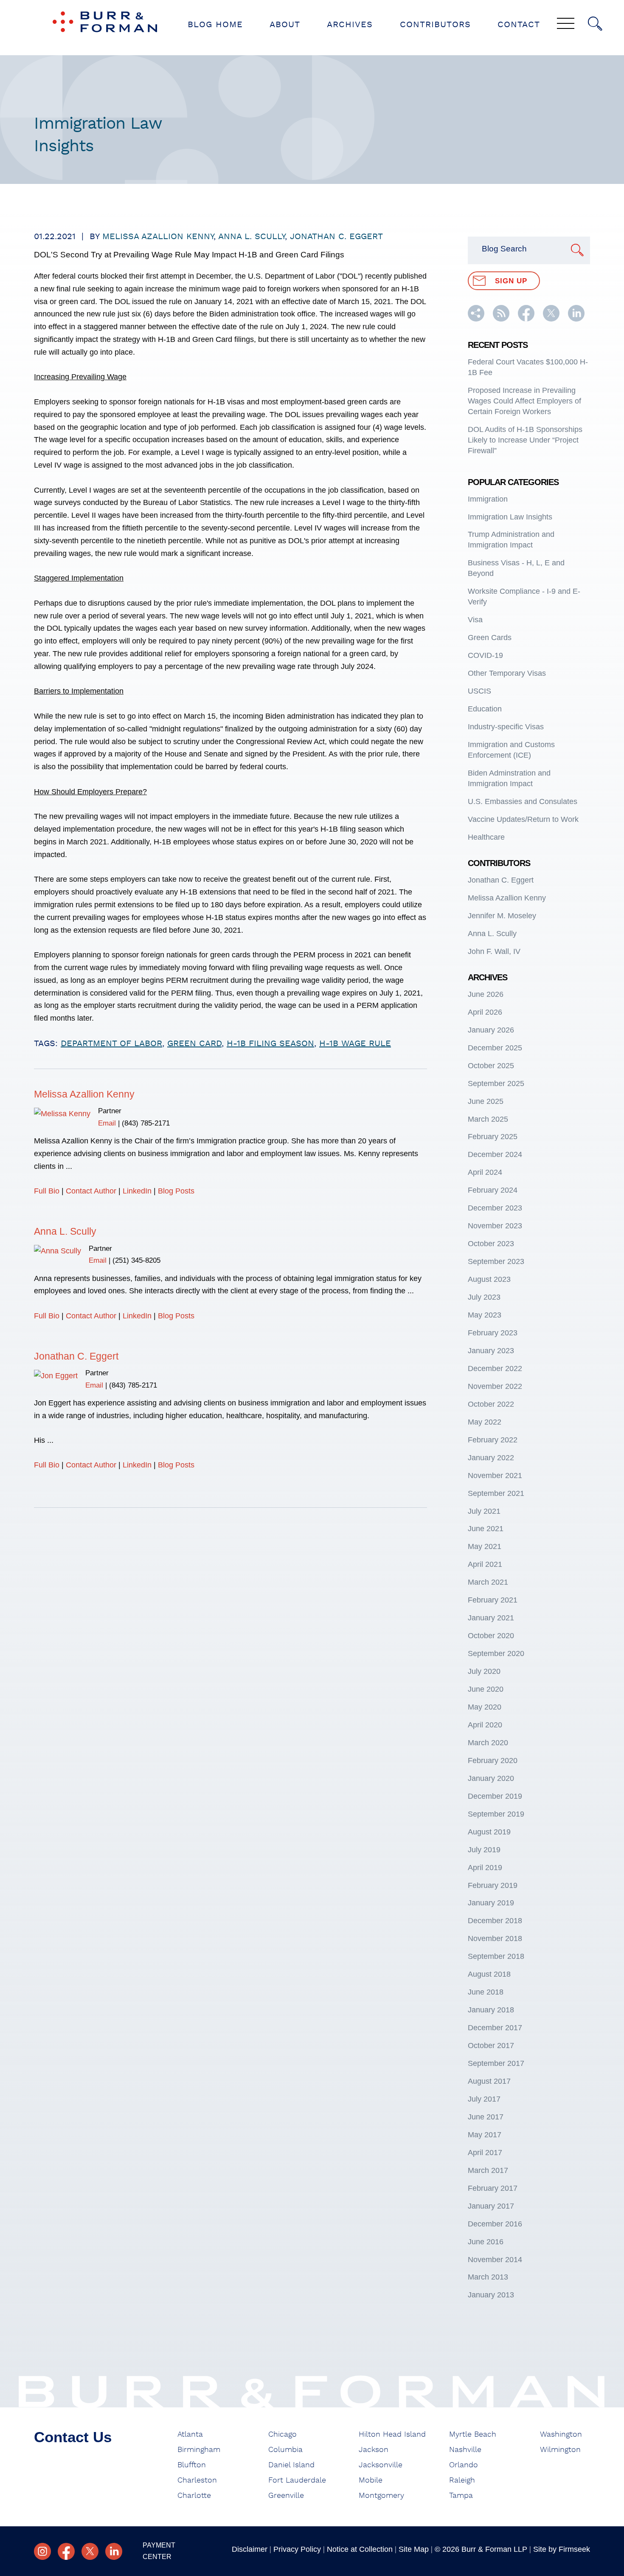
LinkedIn (137, 1191)
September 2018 (496, 1956)
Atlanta (190, 2435)
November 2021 (495, 1476)
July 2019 (484, 1850)
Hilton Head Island (392, 2435)
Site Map (414, 2549)
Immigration (488, 499)
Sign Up (511, 281)
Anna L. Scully (252, 237)
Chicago (282, 2435)
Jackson (374, 2450)
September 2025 (496, 1083)
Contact (519, 25)
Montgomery (381, 2496)
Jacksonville (381, 2465)
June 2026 (486, 994)
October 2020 (491, 1636)
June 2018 (486, 1992)
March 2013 (488, 2277)
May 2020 (485, 1707)
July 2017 (484, 2099)
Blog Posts (176, 1191)
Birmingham (199, 2450)
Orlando (464, 2465)
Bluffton (192, 2465)
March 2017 (488, 2170)
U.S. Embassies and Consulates (523, 801)
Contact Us (73, 2437)
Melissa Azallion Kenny (158, 237)
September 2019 (496, 1814)
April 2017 (485, 2153)
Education (485, 709)
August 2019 (489, 1832)
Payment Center (159, 2551)
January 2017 (491, 2206)
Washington (561, 2435)
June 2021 (486, 1529)
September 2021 (496, 1493)
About (285, 25)
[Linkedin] (114, 2551)
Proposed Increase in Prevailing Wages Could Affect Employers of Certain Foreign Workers (524, 401)
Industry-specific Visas (506, 727)
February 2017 (493, 2188)
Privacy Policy (297, 2549)
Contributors (435, 25)
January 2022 (491, 1458)
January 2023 (491, 1351)
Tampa (461, 2496)
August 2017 (489, 2081)
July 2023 (484, 1297)
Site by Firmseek (562, 2549)
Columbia (285, 2450)
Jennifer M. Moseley (502, 916)
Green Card (194, 1044)
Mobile (371, 2480)
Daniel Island (291, 2465)
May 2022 (485, 1422)
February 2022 (493, 1440)
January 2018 (491, 2010)
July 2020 (484, 1671)
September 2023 (496, 1261)
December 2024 (495, 1154)
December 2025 (495, 1048)
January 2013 (491, 2295)
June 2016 (486, 2242)
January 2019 (491, 1903)
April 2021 (485, 1564)
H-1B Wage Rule (355, 1044)
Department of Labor (111, 1044)
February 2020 (493, 1761)
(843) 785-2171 (146, 1123)
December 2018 (495, 1921)
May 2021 (485, 1546)
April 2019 (485, 1868)
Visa (475, 620)
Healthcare (486, 837)
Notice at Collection (360, 2549)
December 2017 (495, 2028)
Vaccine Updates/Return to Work (523, 819)
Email (107, 1123)
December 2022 (495, 1368)
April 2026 (485, 1012)
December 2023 (495, 1208)
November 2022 (495, 1386)
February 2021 (493, 1600)
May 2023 (485, 1315)
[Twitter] (90, 2551)
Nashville (465, 2450)
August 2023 (489, 1279)
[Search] (595, 24)
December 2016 (495, 2224)
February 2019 (493, 1885)
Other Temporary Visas (507, 673)
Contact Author (91, 1191)
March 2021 (488, 1582)
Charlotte (194, 2496)
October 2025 (491, 1066)
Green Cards (490, 638)
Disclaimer (250, 2549)
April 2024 (485, 1172)
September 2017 (496, 2063)
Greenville (286, 2496)
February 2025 (493, 1137)
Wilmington (560, 2450)
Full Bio (47, 1191)
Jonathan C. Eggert (336, 237)
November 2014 (495, 2260)
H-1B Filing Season (270, 1044)
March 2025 (488, 1119)
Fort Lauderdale (297, 2480)
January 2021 (491, 1618)
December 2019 (495, 1796)
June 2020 (486, 1689)
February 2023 (493, 1333)
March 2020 (488, 1743)
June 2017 (486, 2117)
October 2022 (491, 1404)
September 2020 (496, 1653)
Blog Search (504, 249)
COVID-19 (485, 655)
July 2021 (484, 1511)
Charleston (197, 2480)
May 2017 (485, 2135)
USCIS (479, 691)
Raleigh (462, 2480)
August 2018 (489, 1974)
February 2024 (493, 1190)
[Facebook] (66, 2551)
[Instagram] (42, 2551)
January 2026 (491, 1030)
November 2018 (495, 1938)
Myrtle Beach (473, 2435)
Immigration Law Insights (510, 517)
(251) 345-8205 (136, 1260)
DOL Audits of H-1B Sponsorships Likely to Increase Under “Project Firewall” (525, 440)
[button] (476, 319)
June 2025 (486, 1101)
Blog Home (215, 25)
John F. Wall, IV (494, 951)
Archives (350, 25)
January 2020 (491, 1778)
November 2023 (495, 1226)
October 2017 (491, 2046)
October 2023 (491, 1244)
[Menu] (566, 24)
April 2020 (485, 1725)
